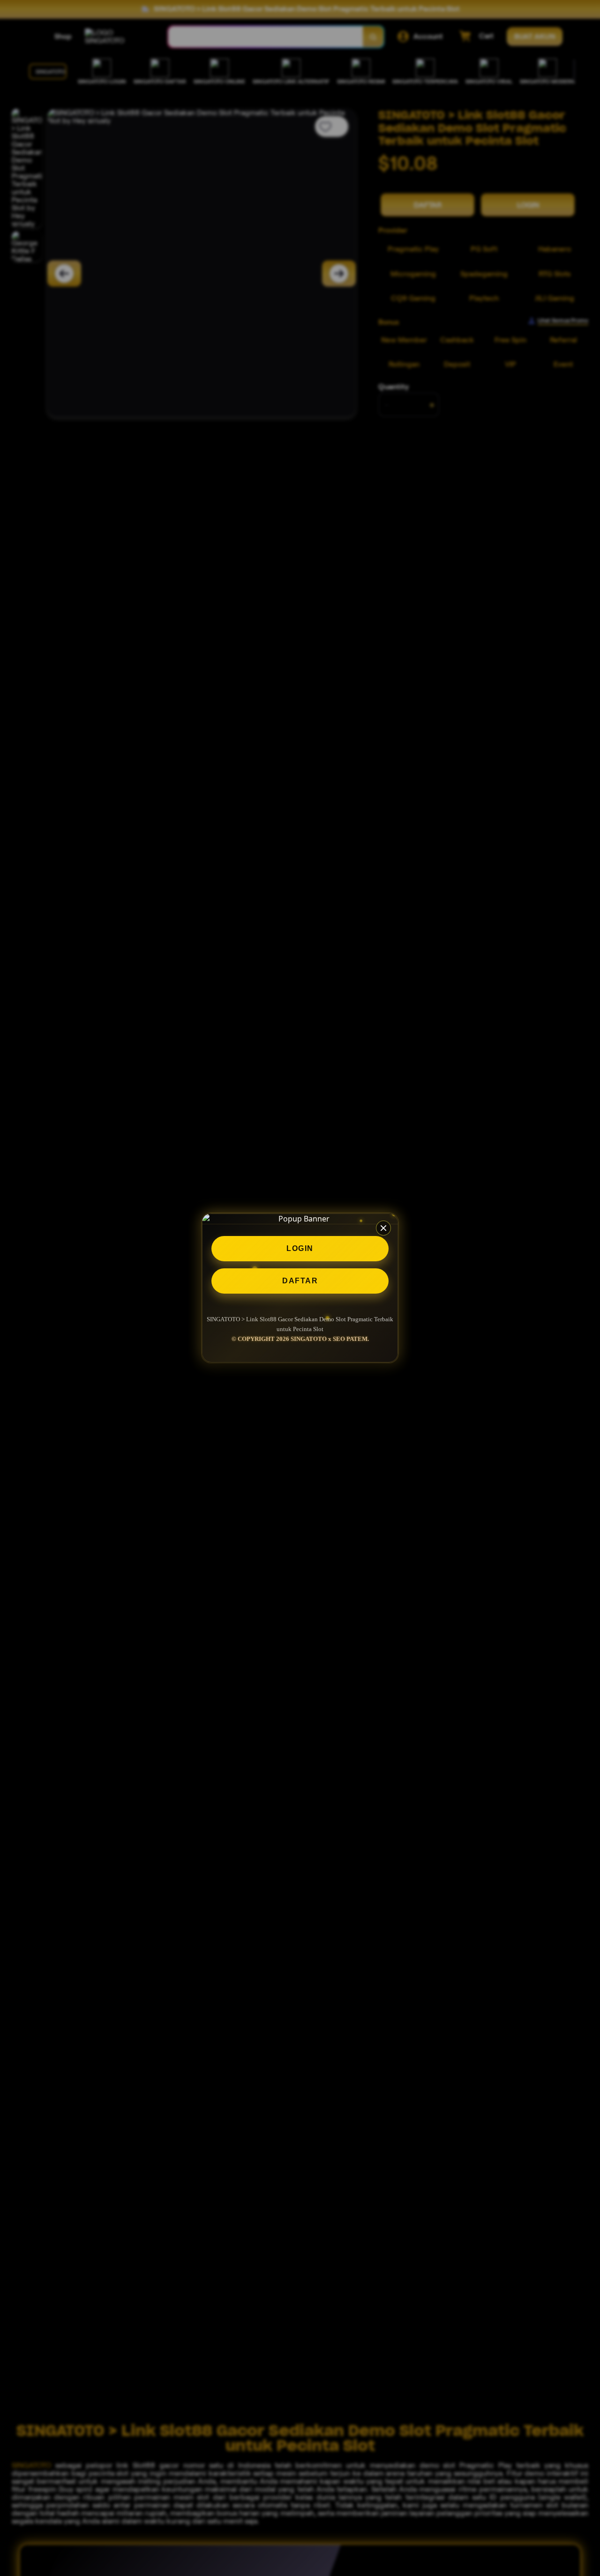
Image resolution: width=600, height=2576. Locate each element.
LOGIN (300, 1248)
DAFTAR (300, 1281)
